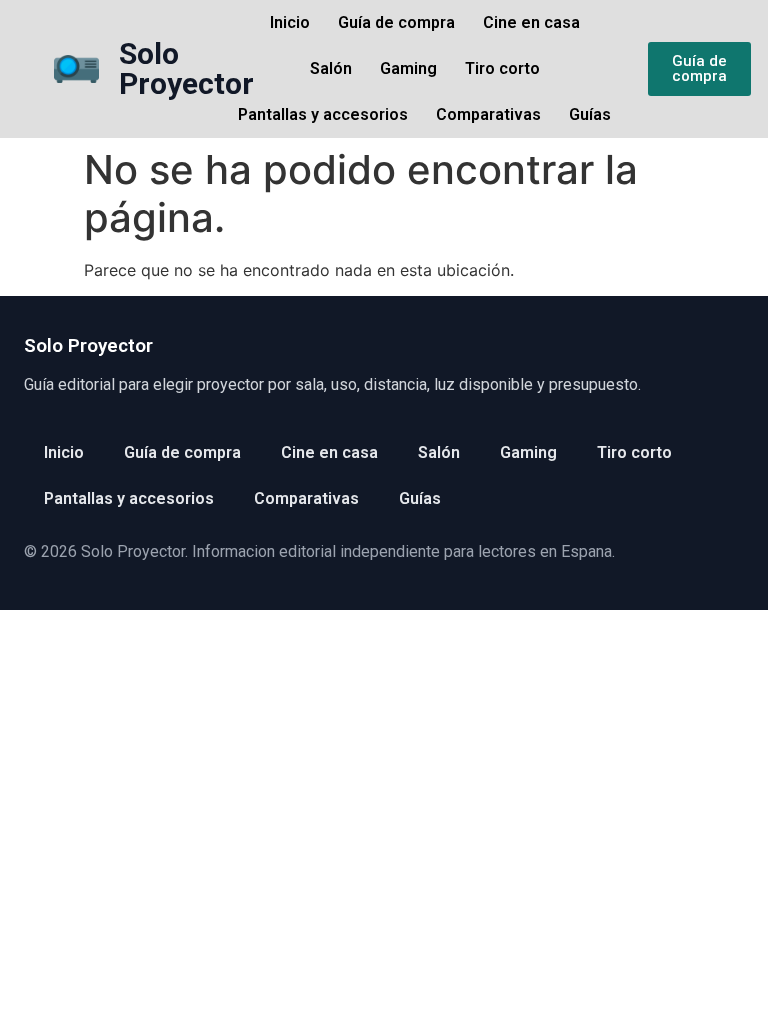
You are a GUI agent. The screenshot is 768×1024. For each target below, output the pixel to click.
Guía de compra (396, 22)
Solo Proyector (186, 68)
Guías (590, 114)
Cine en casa (531, 22)
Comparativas (488, 114)
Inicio (290, 22)
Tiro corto (502, 68)
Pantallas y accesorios (323, 114)
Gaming (408, 68)
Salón (331, 68)
